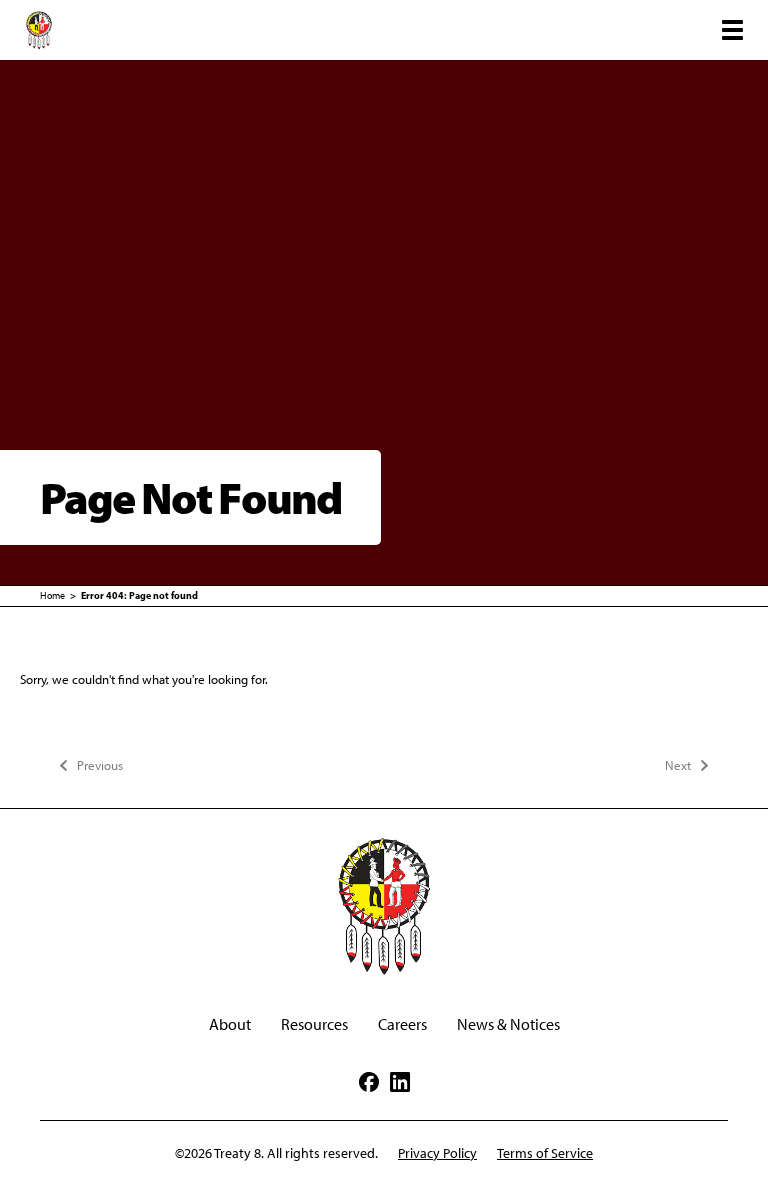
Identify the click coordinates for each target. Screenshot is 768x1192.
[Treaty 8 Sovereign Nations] (39, 30)
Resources (314, 1024)
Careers (402, 1024)
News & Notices (508, 1024)
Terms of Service (545, 1153)
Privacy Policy (437, 1153)
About (230, 1024)
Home (52, 595)
